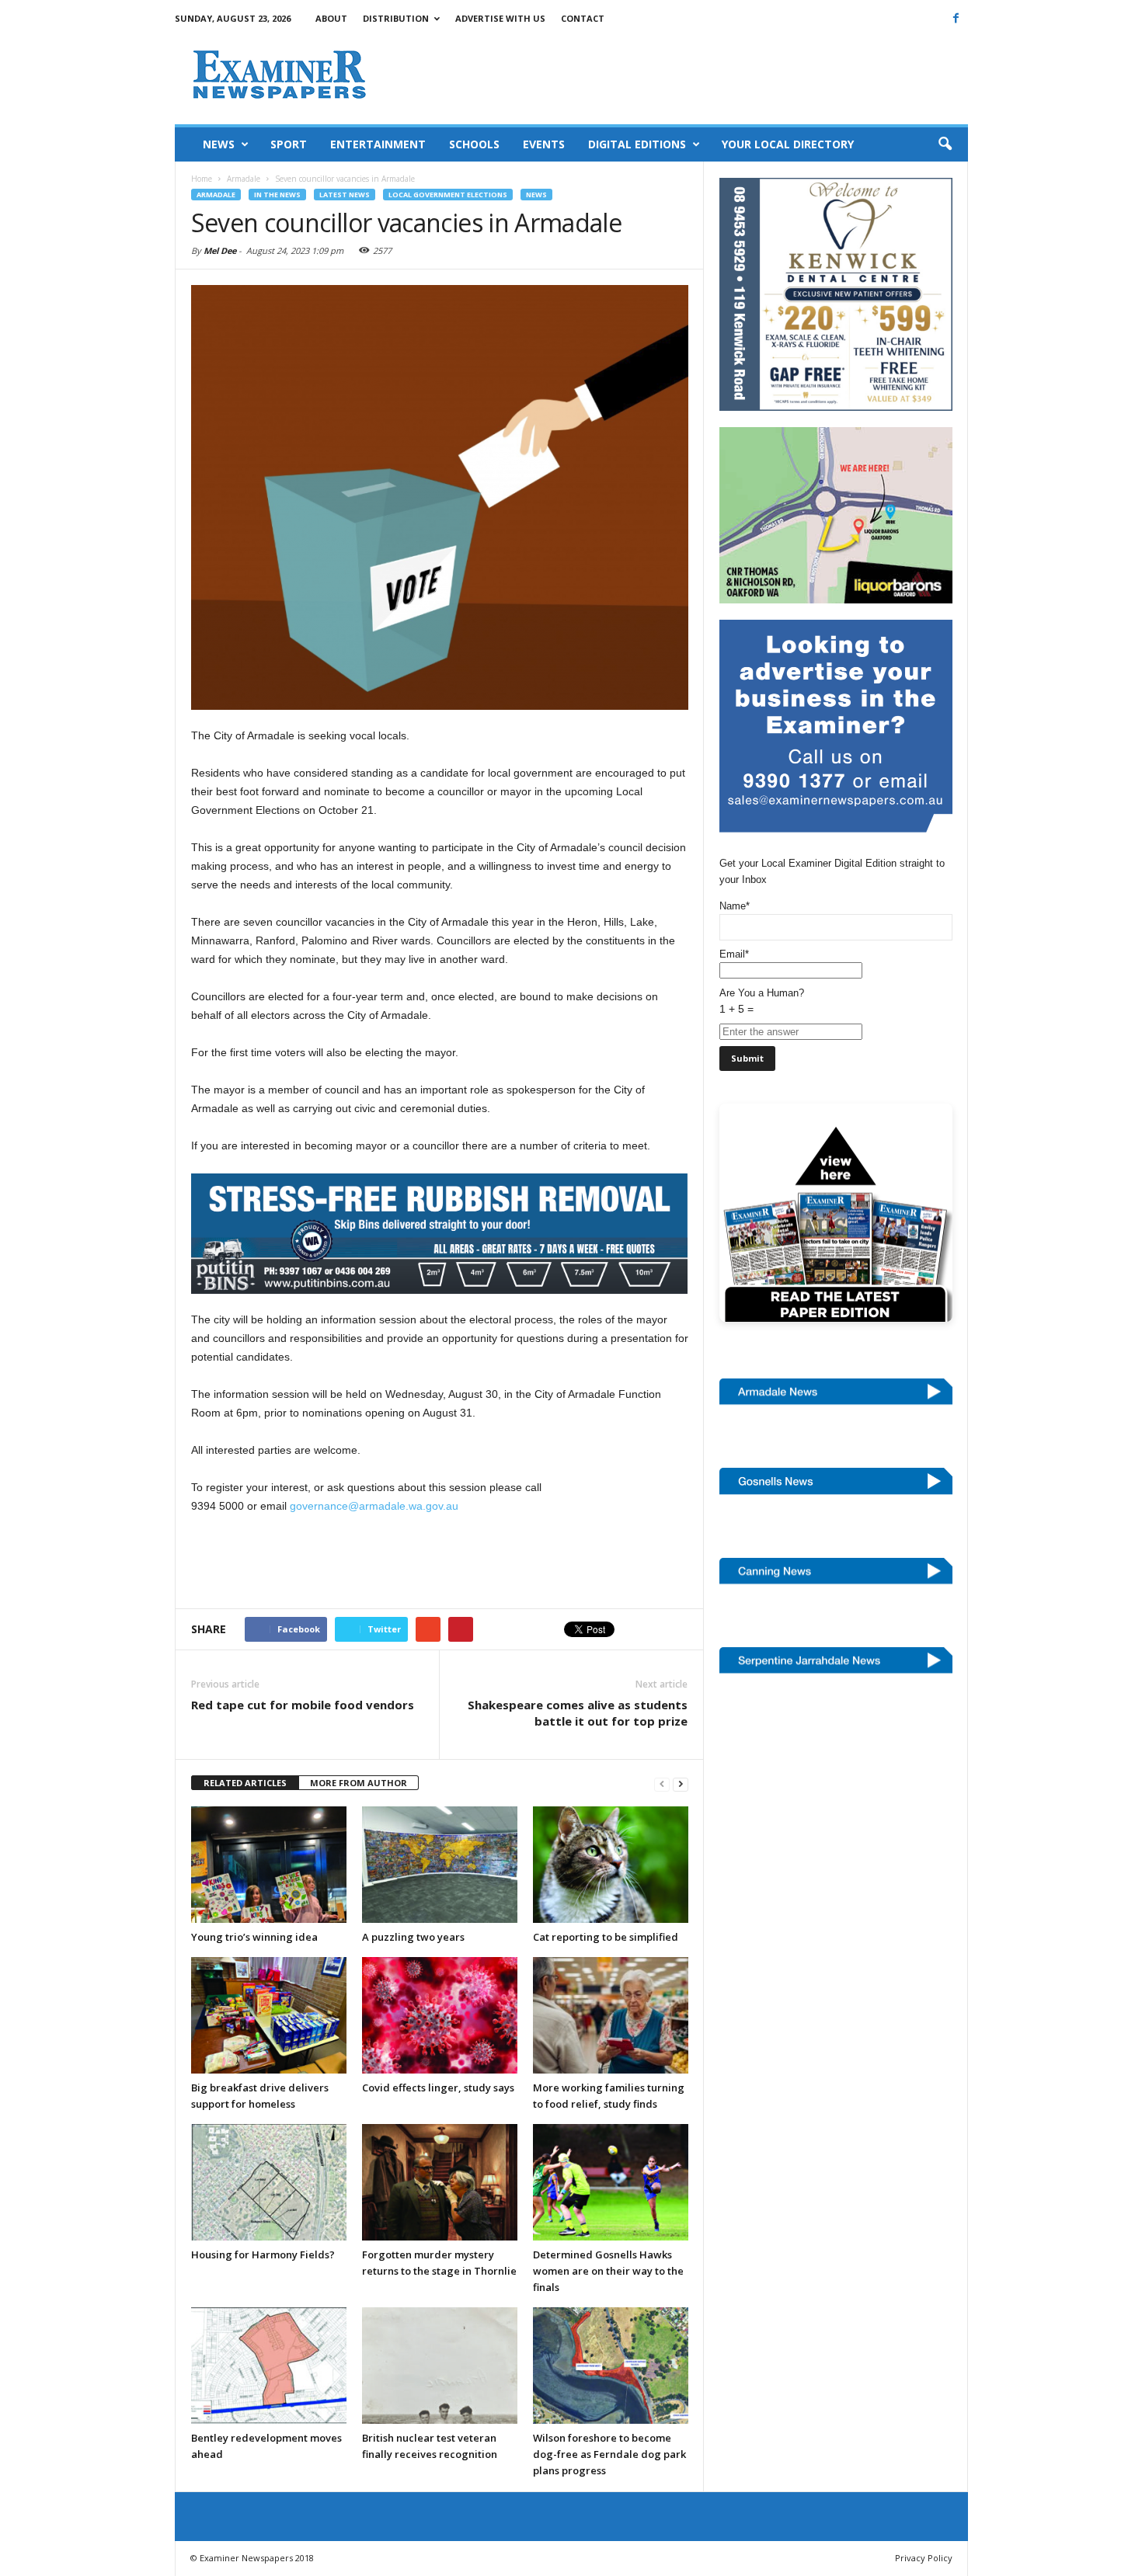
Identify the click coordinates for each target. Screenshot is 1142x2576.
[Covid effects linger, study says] (440, 2015)
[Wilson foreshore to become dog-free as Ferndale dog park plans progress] (611, 2366)
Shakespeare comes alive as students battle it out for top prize (578, 1713)
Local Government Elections (448, 195)
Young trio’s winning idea (254, 1937)
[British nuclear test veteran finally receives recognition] (440, 2366)
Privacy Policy (924, 2558)
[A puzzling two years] (440, 1865)
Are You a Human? (762, 1001)
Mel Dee (220, 250)
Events (544, 144)
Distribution (396, 18)
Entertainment (378, 144)
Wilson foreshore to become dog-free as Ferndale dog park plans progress (609, 2454)
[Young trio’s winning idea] (269, 1865)
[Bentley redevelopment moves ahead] (269, 2366)
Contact (583, 18)
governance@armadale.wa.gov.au (374, 1506)
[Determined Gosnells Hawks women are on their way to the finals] (611, 2182)
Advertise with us (500, 18)
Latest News (345, 195)
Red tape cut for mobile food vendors (303, 1705)
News (219, 144)
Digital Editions (637, 144)
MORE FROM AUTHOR (359, 1783)
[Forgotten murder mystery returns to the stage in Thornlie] (440, 2182)
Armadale (216, 195)
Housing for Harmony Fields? (263, 2254)
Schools (474, 144)
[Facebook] (956, 18)
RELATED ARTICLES (245, 1783)
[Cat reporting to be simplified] (611, 1865)
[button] (945, 144)
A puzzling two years (413, 1937)
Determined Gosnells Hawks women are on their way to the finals (608, 2271)
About (331, 18)
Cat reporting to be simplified (606, 1937)
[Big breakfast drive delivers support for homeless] (269, 2015)
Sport (289, 144)
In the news (277, 195)
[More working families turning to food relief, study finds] (611, 2015)
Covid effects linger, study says (438, 2088)
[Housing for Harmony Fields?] (269, 2182)
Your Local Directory (788, 144)
